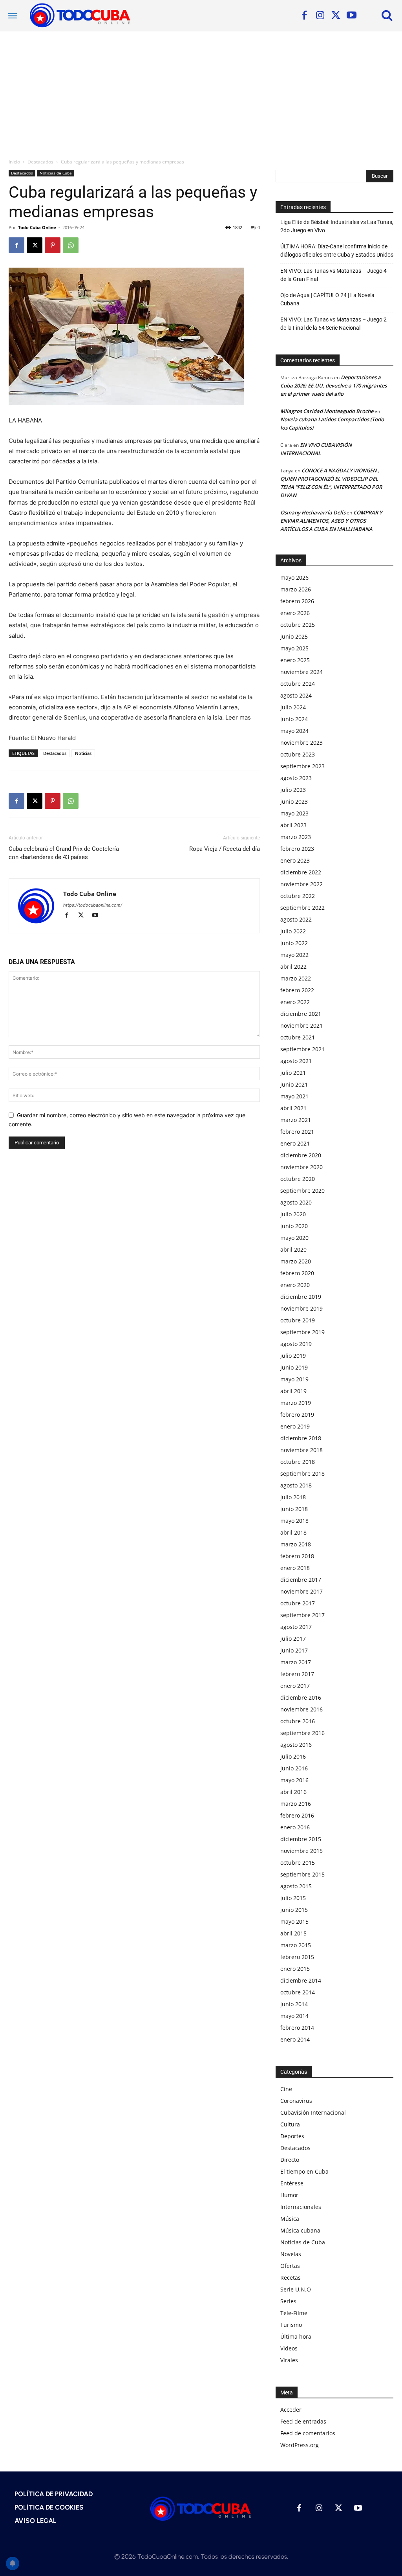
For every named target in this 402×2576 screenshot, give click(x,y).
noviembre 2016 (301, 1709)
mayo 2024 (294, 731)
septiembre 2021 (302, 1049)
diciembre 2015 (301, 1839)
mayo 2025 (294, 648)
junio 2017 (294, 1650)
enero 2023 (295, 860)
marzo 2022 (296, 978)
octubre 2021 (298, 1037)
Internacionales (301, 2207)
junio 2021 (294, 1084)
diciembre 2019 (301, 1297)
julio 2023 (293, 790)
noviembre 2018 (301, 1450)
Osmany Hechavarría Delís (313, 512)
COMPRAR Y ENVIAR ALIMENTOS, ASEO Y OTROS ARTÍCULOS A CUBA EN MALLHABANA (331, 521)
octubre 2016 (298, 1721)
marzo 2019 (296, 1403)
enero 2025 (295, 660)
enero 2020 (295, 1285)
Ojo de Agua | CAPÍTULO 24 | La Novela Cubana (327, 299)
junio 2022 (294, 943)
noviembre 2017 (301, 1591)
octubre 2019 (298, 1320)
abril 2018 (293, 1532)
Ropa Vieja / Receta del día (225, 849)
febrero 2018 (297, 1556)
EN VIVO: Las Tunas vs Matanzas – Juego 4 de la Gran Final (333, 275)
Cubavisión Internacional (313, 2112)
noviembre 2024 (301, 672)
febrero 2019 (297, 1415)
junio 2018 (294, 1509)
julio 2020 (293, 1214)
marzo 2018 (296, 1544)
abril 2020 (293, 1249)
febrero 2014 (297, 2028)
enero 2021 (295, 1143)
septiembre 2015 (302, 1874)
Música (290, 2219)
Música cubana (300, 2230)
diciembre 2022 (301, 872)
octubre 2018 (298, 1462)
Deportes (292, 2136)
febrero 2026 (297, 601)
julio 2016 (293, 1756)
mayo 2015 (294, 1921)
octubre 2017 (298, 1603)
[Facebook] (304, 16)
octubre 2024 (298, 684)
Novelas (291, 2254)
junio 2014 (294, 2004)
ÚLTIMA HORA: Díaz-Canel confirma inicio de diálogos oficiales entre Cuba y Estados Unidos (337, 251)
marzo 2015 (296, 1945)
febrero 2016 (297, 1815)
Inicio (14, 162)
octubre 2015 (298, 1863)
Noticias (83, 753)
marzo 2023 (296, 837)
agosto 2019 (296, 1344)
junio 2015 (294, 1910)
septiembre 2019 (302, 1332)
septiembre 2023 (302, 766)
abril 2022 (293, 967)
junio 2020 (294, 1226)
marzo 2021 (296, 1120)
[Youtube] (351, 16)
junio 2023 (294, 801)
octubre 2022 (298, 896)
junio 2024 (294, 719)
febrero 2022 (297, 990)
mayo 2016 (294, 1780)
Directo (290, 2160)
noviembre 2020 (301, 1167)
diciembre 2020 (301, 1155)
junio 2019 (294, 1367)
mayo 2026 (294, 577)
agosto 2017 (296, 1627)
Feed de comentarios (308, 2433)
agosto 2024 (296, 695)
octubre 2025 (298, 625)
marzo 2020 (296, 1261)
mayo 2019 (294, 1379)
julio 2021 (293, 1073)
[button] (387, 15)
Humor (289, 2195)
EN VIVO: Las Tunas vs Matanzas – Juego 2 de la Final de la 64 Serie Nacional (333, 324)
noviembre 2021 (301, 1025)
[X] (336, 16)
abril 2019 (293, 1391)
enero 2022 (295, 1002)
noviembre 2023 (301, 743)
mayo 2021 (294, 1096)
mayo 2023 (294, 813)
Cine (286, 2089)
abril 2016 (293, 1792)
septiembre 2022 (302, 908)
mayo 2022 (294, 955)
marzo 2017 (296, 1662)
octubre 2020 (298, 1179)
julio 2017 (293, 1639)
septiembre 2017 (302, 1615)
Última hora (296, 2336)
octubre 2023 (298, 754)
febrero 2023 (297, 849)
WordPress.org (300, 2445)
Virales (289, 2360)
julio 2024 (293, 707)
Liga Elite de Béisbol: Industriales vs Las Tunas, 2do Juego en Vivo (337, 226)
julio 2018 (293, 1497)
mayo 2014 (294, 2016)
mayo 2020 (294, 1238)
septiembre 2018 (302, 1473)
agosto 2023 (296, 778)
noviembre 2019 (301, 1308)
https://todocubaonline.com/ (93, 905)
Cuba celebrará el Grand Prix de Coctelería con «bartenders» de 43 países (64, 853)
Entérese (292, 2183)
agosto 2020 (296, 1202)
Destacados (40, 162)
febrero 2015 (297, 1957)
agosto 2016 (296, 1745)
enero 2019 (295, 1426)
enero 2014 (295, 2039)
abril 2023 (293, 825)
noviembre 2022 (301, 884)
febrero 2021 (297, 1132)
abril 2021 (293, 1108)
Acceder (291, 2410)
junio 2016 (294, 1768)
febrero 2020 (297, 1273)
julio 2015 (293, 1898)
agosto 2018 (296, 1485)
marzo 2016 (296, 1804)
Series (288, 2301)
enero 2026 (295, 613)
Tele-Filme (294, 2313)
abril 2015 (293, 1933)
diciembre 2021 (301, 1014)
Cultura (290, 2124)
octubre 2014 (298, 1992)
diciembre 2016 (301, 1697)
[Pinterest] (53, 245)
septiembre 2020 (302, 1191)
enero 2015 (295, 1969)
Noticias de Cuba (56, 173)
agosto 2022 (296, 919)
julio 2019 (293, 1356)
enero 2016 (295, 1827)
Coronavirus (296, 2101)
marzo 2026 (296, 589)
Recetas (291, 2278)
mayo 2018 (294, 1521)
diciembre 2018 (301, 1438)
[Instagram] (320, 16)
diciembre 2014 (301, 1980)
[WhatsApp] (71, 245)
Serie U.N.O (296, 2289)
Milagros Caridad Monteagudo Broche (327, 411)
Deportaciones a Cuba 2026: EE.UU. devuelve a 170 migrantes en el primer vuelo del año (333, 386)
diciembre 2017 (301, 1580)
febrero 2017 (297, 1674)
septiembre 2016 (302, 1733)
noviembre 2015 (301, 1851)
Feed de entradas (303, 2421)
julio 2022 (293, 931)
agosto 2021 (296, 1061)
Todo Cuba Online (37, 227)
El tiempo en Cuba (304, 2171)
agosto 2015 (296, 1886)
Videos (289, 2348)
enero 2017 (295, 1686)
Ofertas (290, 2266)
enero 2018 (295, 1568)
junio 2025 (294, 636)
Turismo (291, 2325)
